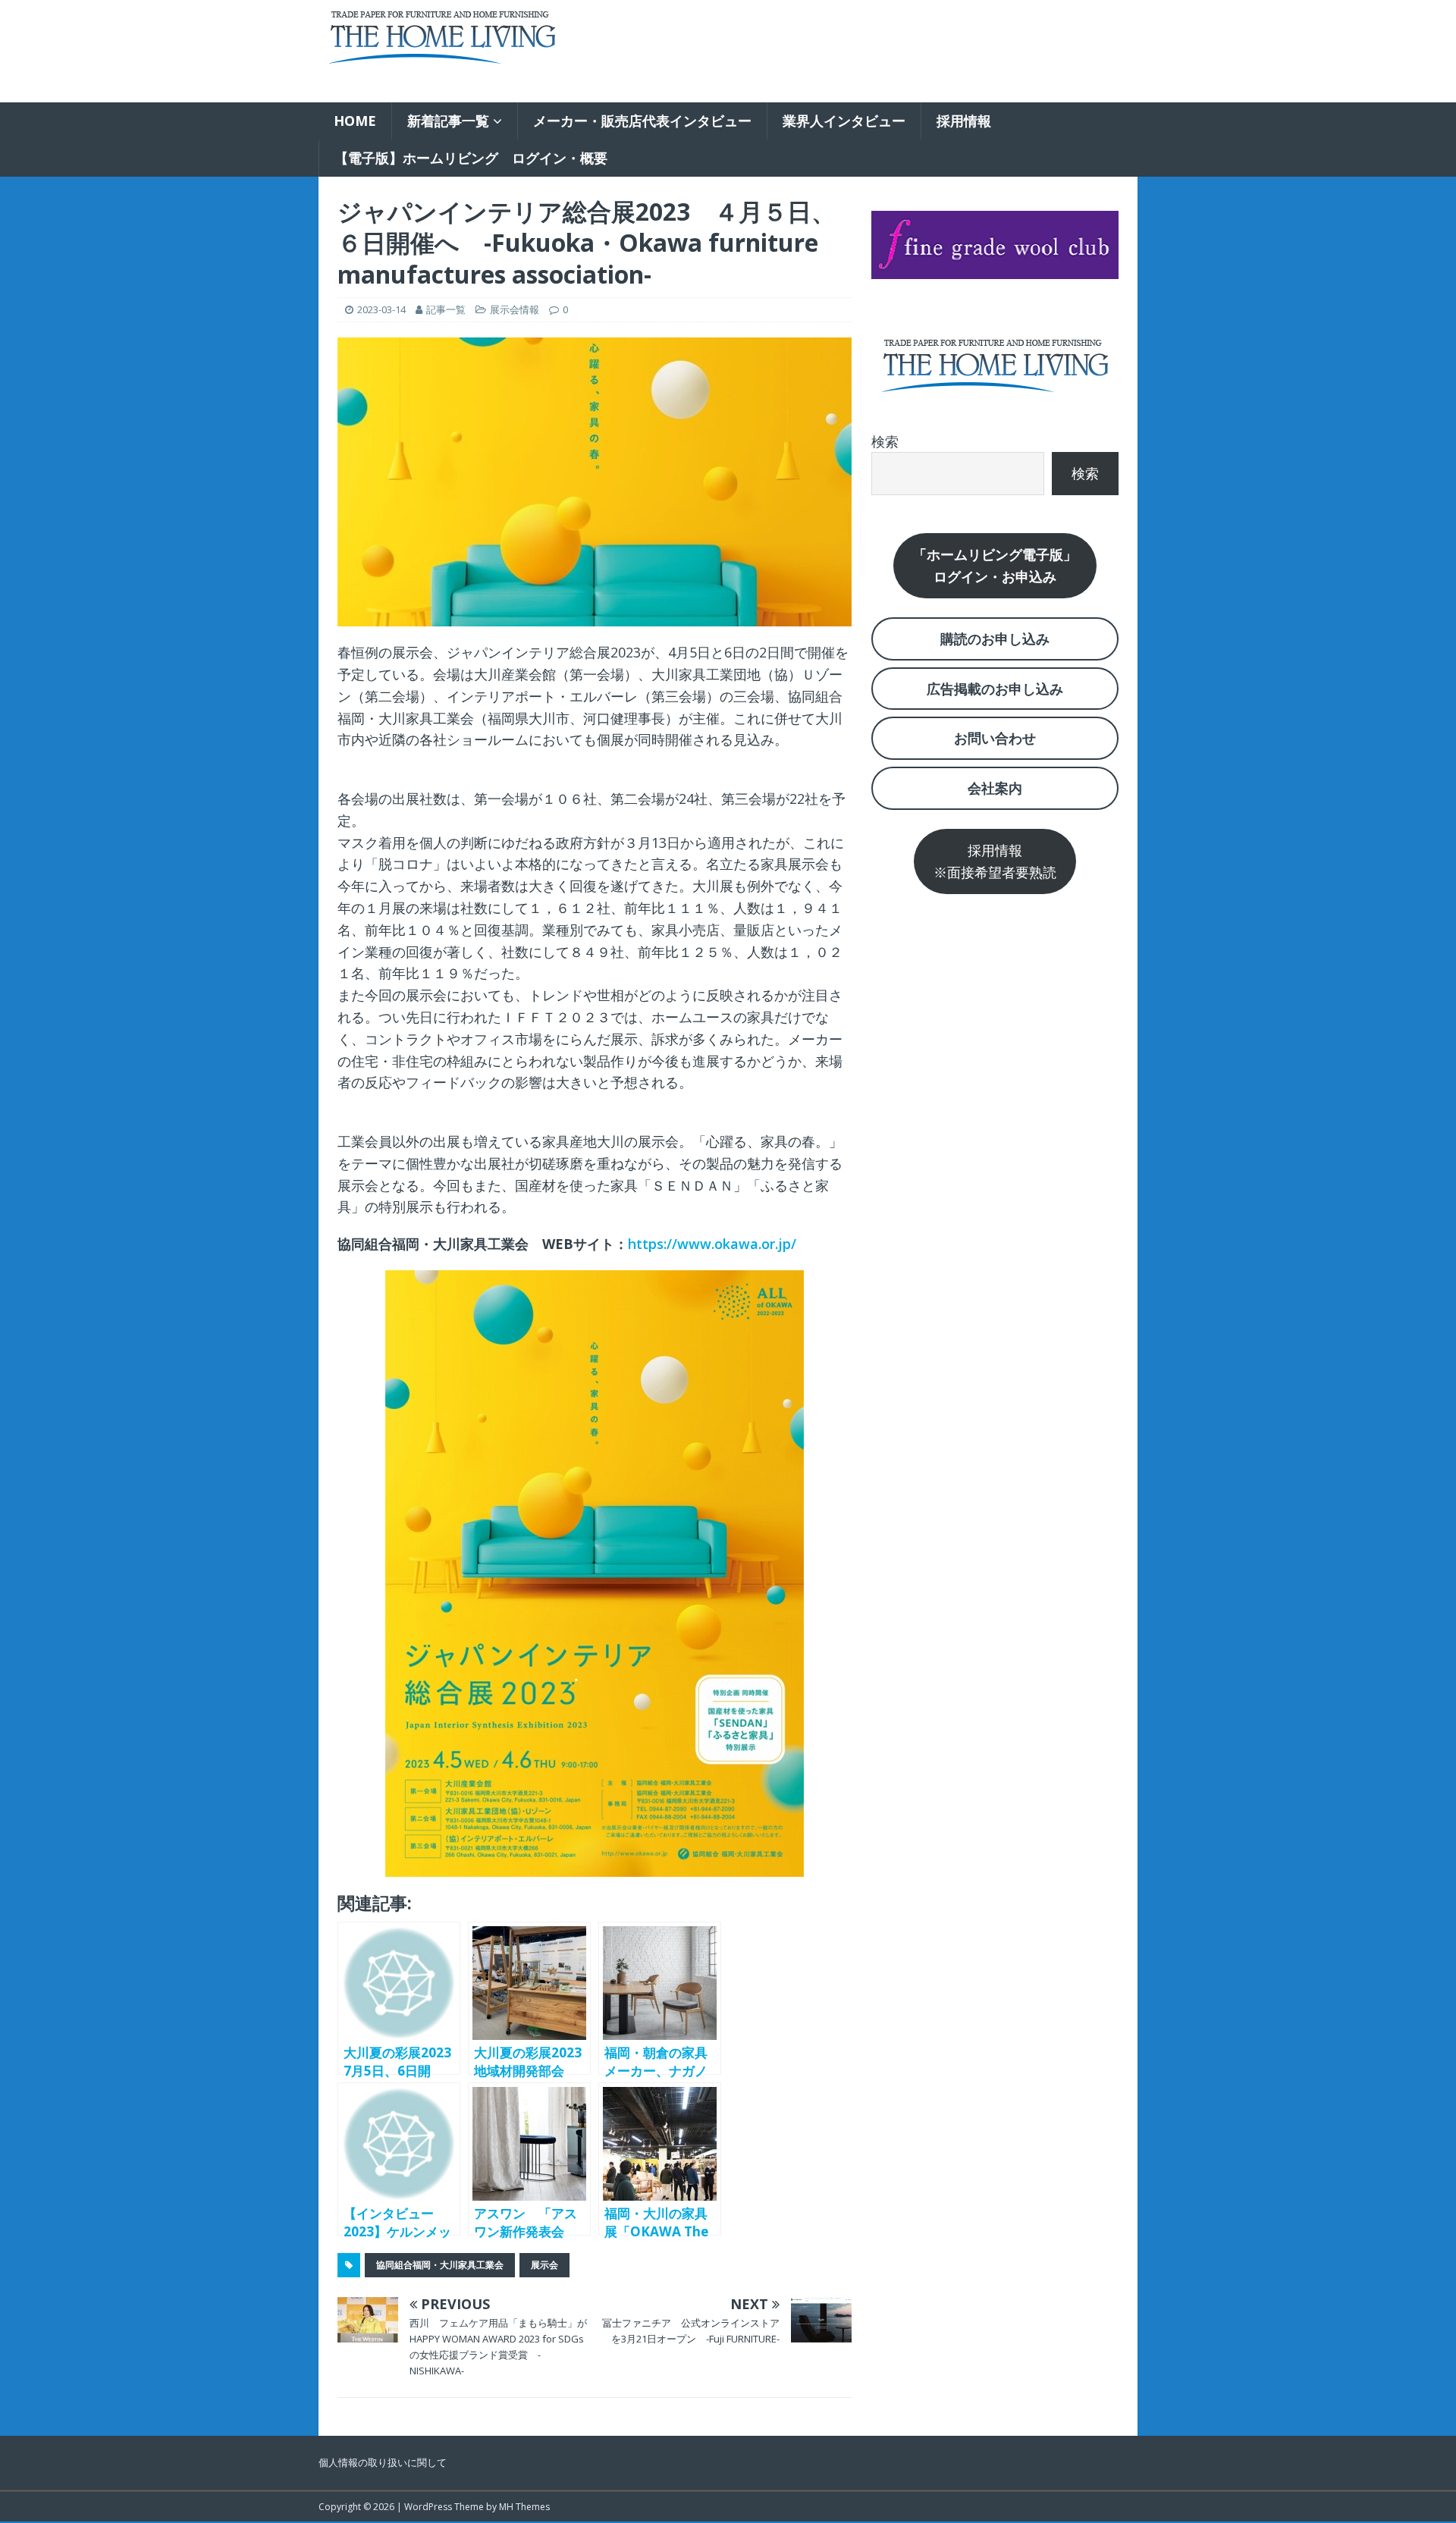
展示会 (544, 2265)
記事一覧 (446, 309)
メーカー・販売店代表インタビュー (642, 121)
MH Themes (524, 2507)
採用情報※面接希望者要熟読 (995, 861)
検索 (885, 441)
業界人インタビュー (844, 121)
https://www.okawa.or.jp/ (712, 1244)
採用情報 (964, 121)
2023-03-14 (381, 309)
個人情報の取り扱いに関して (383, 2462)
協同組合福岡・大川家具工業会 (440, 2265)
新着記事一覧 (448, 121)
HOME (355, 121)
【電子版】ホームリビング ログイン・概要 (471, 158)
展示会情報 (515, 309)
